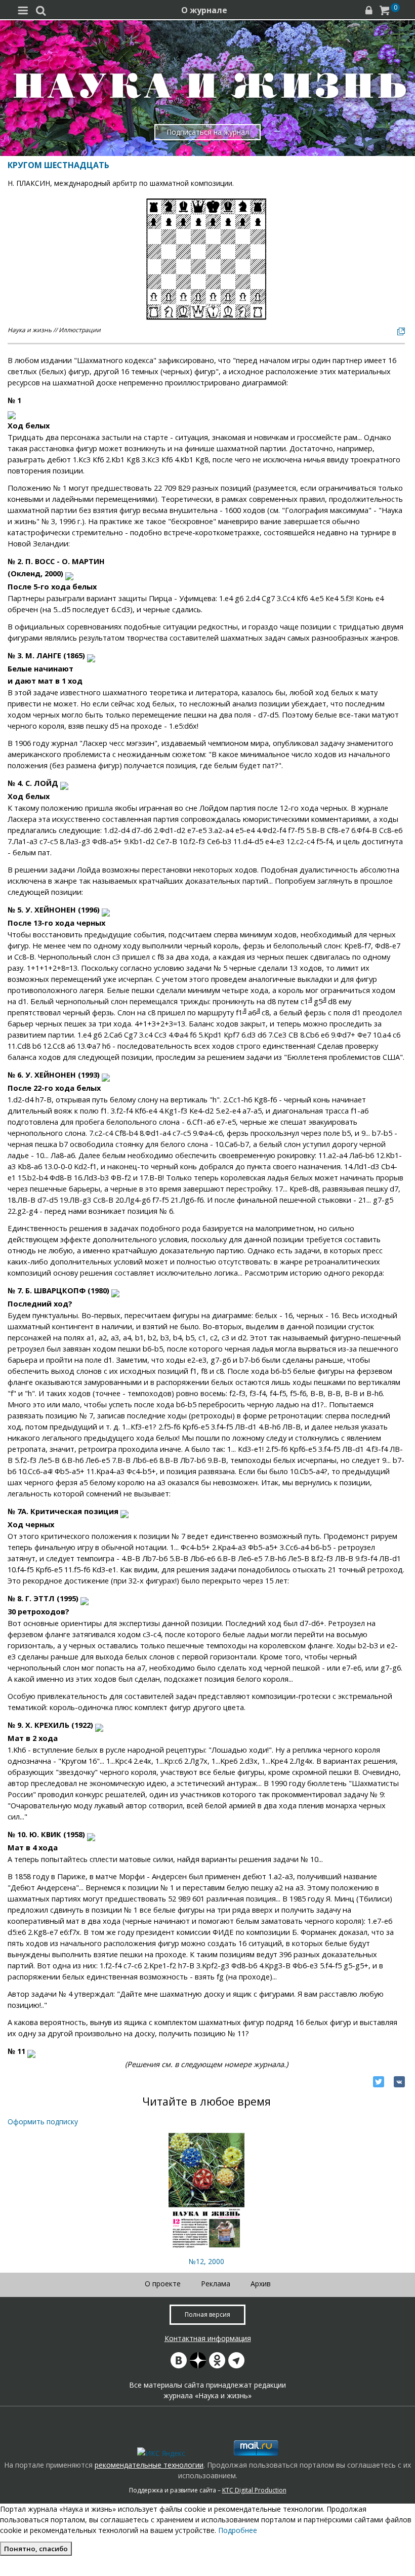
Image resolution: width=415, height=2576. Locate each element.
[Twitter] (379, 2082)
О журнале (204, 10)
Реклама (216, 2284)
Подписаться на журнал (208, 132)
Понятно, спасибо (36, 2549)
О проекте (163, 2284)
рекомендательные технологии (149, 2465)
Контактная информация (208, 2338)
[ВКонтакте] (399, 2082)
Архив (261, 2284)
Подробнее (238, 2530)
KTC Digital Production (254, 2490)
